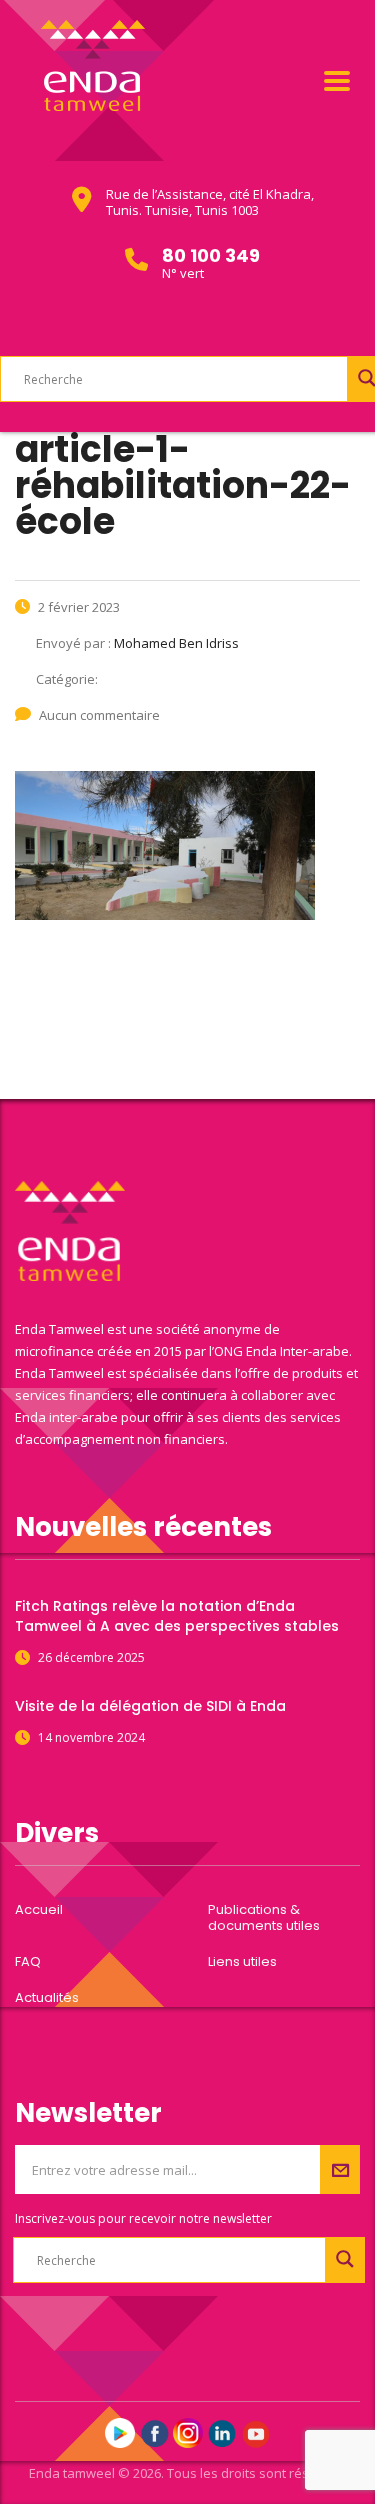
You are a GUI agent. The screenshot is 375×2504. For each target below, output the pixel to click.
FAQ (28, 1962)
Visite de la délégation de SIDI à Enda (150, 1706)
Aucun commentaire (99, 715)
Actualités (47, 1998)
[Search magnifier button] (345, 2259)
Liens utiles (242, 1962)
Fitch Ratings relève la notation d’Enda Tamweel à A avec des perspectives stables (177, 1616)
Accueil (39, 1910)
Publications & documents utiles (264, 1918)
